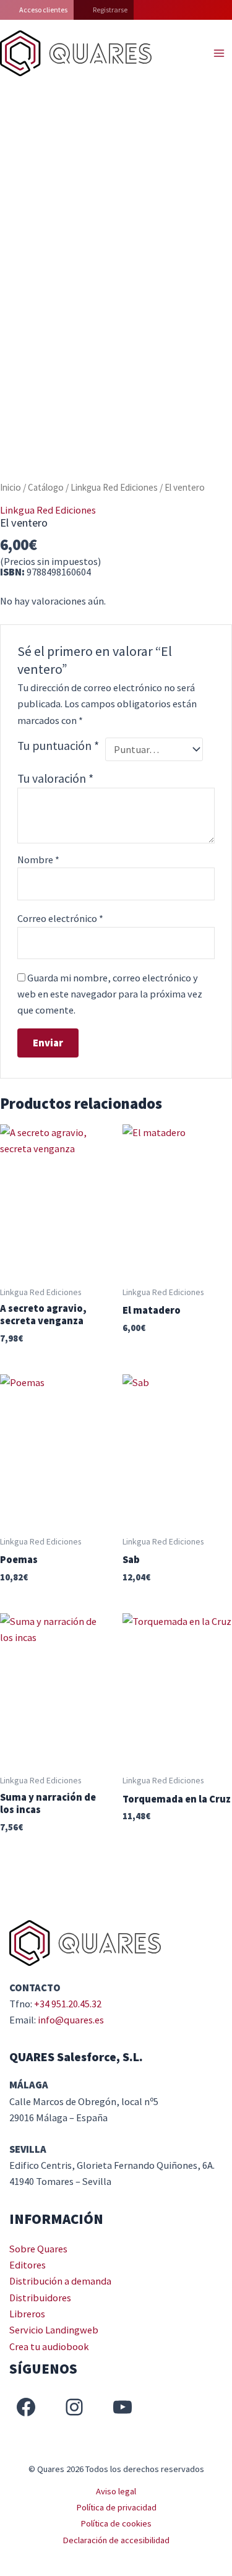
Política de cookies (116, 2523)
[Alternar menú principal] (219, 54)
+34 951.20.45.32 (68, 2004)
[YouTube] (122, 2407)
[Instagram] (74, 2407)
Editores (28, 2265)
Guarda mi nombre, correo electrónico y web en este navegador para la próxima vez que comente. (110, 994)
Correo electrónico (60, 918)
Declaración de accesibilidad (116, 2540)
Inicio (11, 487)
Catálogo (46, 487)
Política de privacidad (116, 2507)
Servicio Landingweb (54, 2330)
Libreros (27, 2314)
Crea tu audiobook (49, 2346)
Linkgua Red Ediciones (114, 487)
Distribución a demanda (60, 2281)
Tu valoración (55, 778)
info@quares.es (71, 2020)
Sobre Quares (38, 2249)
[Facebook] (26, 2407)
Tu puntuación (58, 746)
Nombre (38, 859)
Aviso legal (116, 2491)
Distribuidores (40, 2298)
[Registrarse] (104, 10)
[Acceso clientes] (37, 10)
